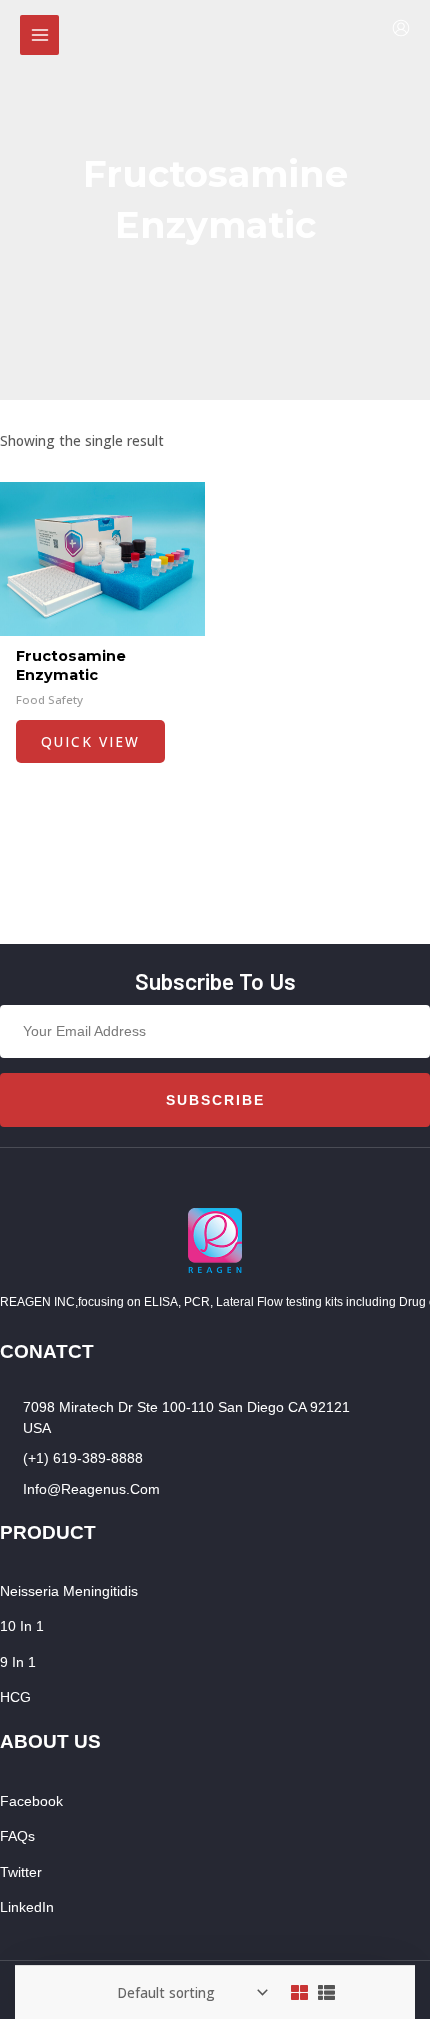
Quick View (90, 741)
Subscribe (215, 1100)
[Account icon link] (401, 28)
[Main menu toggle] (39, 34)
